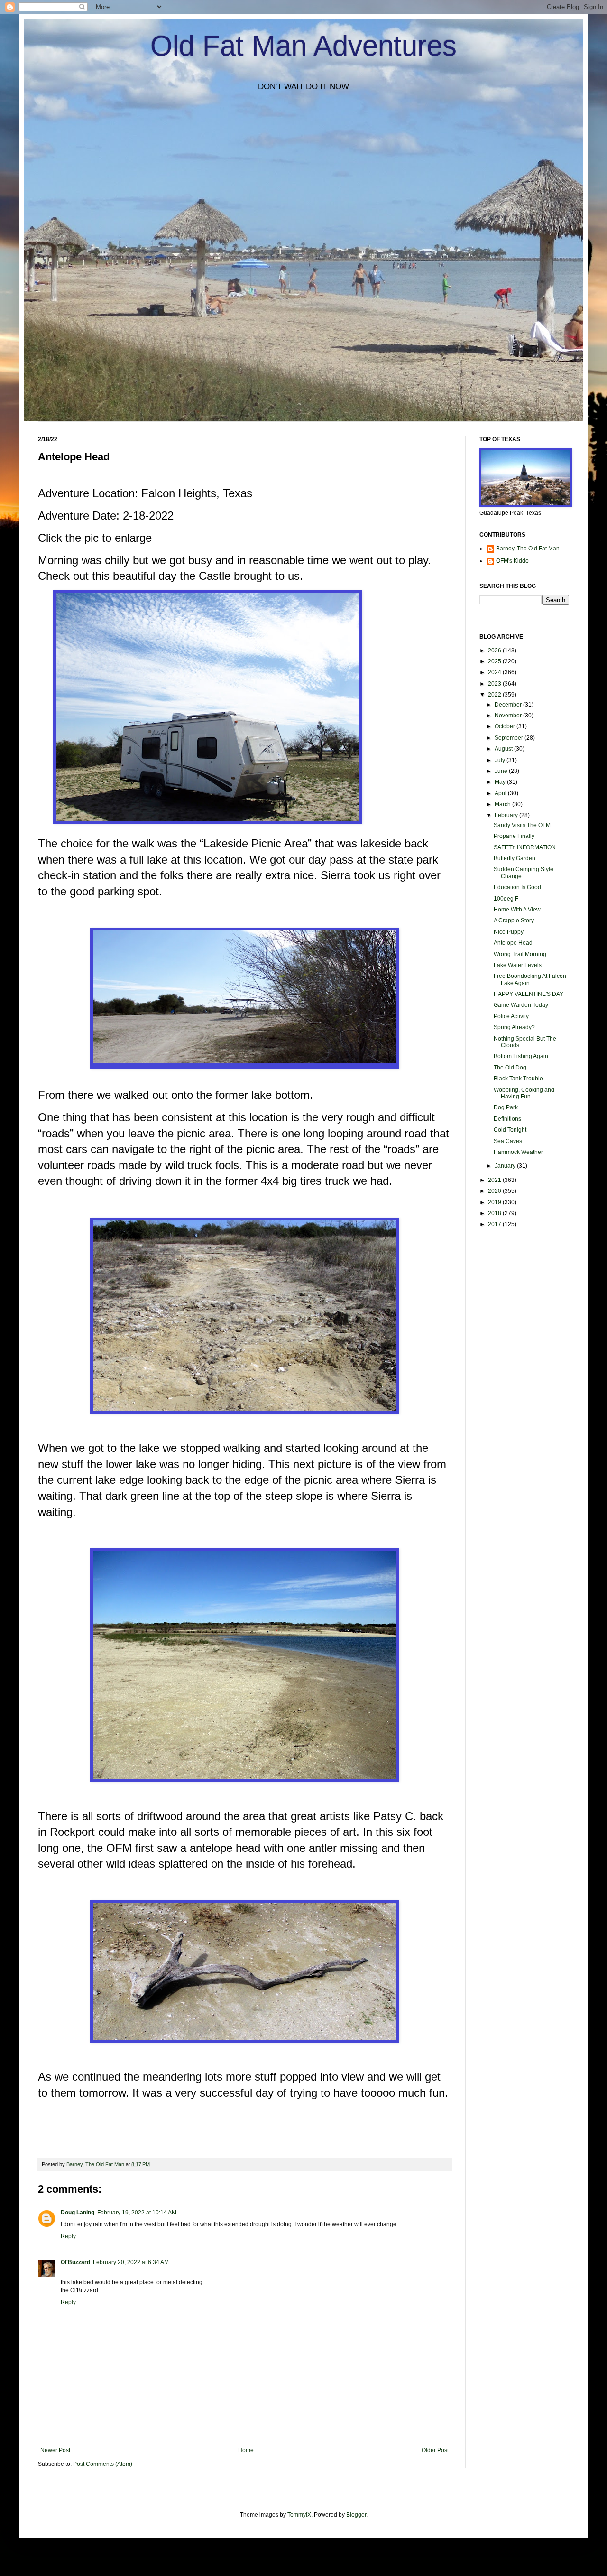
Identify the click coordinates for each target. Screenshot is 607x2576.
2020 (495, 1191)
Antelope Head (513, 943)
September (510, 738)
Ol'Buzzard (75, 2262)
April (501, 793)
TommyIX (299, 2515)
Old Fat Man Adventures (303, 46)
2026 (495, 651)
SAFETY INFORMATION (525, 847)
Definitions (507, 1119)
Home (246, 2450)
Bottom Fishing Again (521, 1056)
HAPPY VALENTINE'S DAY (529, 994)
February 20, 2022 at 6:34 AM (131, 2262)
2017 (495, 1224)
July (501, 760)
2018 (495, 1213)
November (509, 716)
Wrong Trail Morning (520, 954)
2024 (495, 672)
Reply (68, 2236)
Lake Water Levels (518, 965)
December (509, 705)
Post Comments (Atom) (103, 2464)
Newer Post (55, 2450)
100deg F (506, 899)
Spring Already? (514, 1027)
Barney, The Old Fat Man (528, 549)
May (501, 782)
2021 (495, 1180)
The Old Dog (510, 1068)
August (504, 749)
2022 (495, 695)
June (502, 771)
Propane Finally (514, 836)
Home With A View (517, 910)
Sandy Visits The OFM (522, 825)
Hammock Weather (518, 1152)
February (507, 815)
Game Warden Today (521, 1005)
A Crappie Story (514, 921)
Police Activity (511, 1016)
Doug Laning (78, 2213)
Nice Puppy (509, 932)
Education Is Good (517, 887)
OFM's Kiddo (512, 561)
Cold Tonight (510, 1130)
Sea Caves (508, 1141)
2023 (495, 684)
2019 (495, 1202)
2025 (495, 661)
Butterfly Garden (515, 858)
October (506, 726)
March (503, 804)
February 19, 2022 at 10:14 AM (137, 2213)
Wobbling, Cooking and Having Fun (524, 1093)
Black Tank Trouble (518, 1079)
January (506, 1166)
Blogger (356, 2515)
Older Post (435, 2450)
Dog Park (506, 1107)
